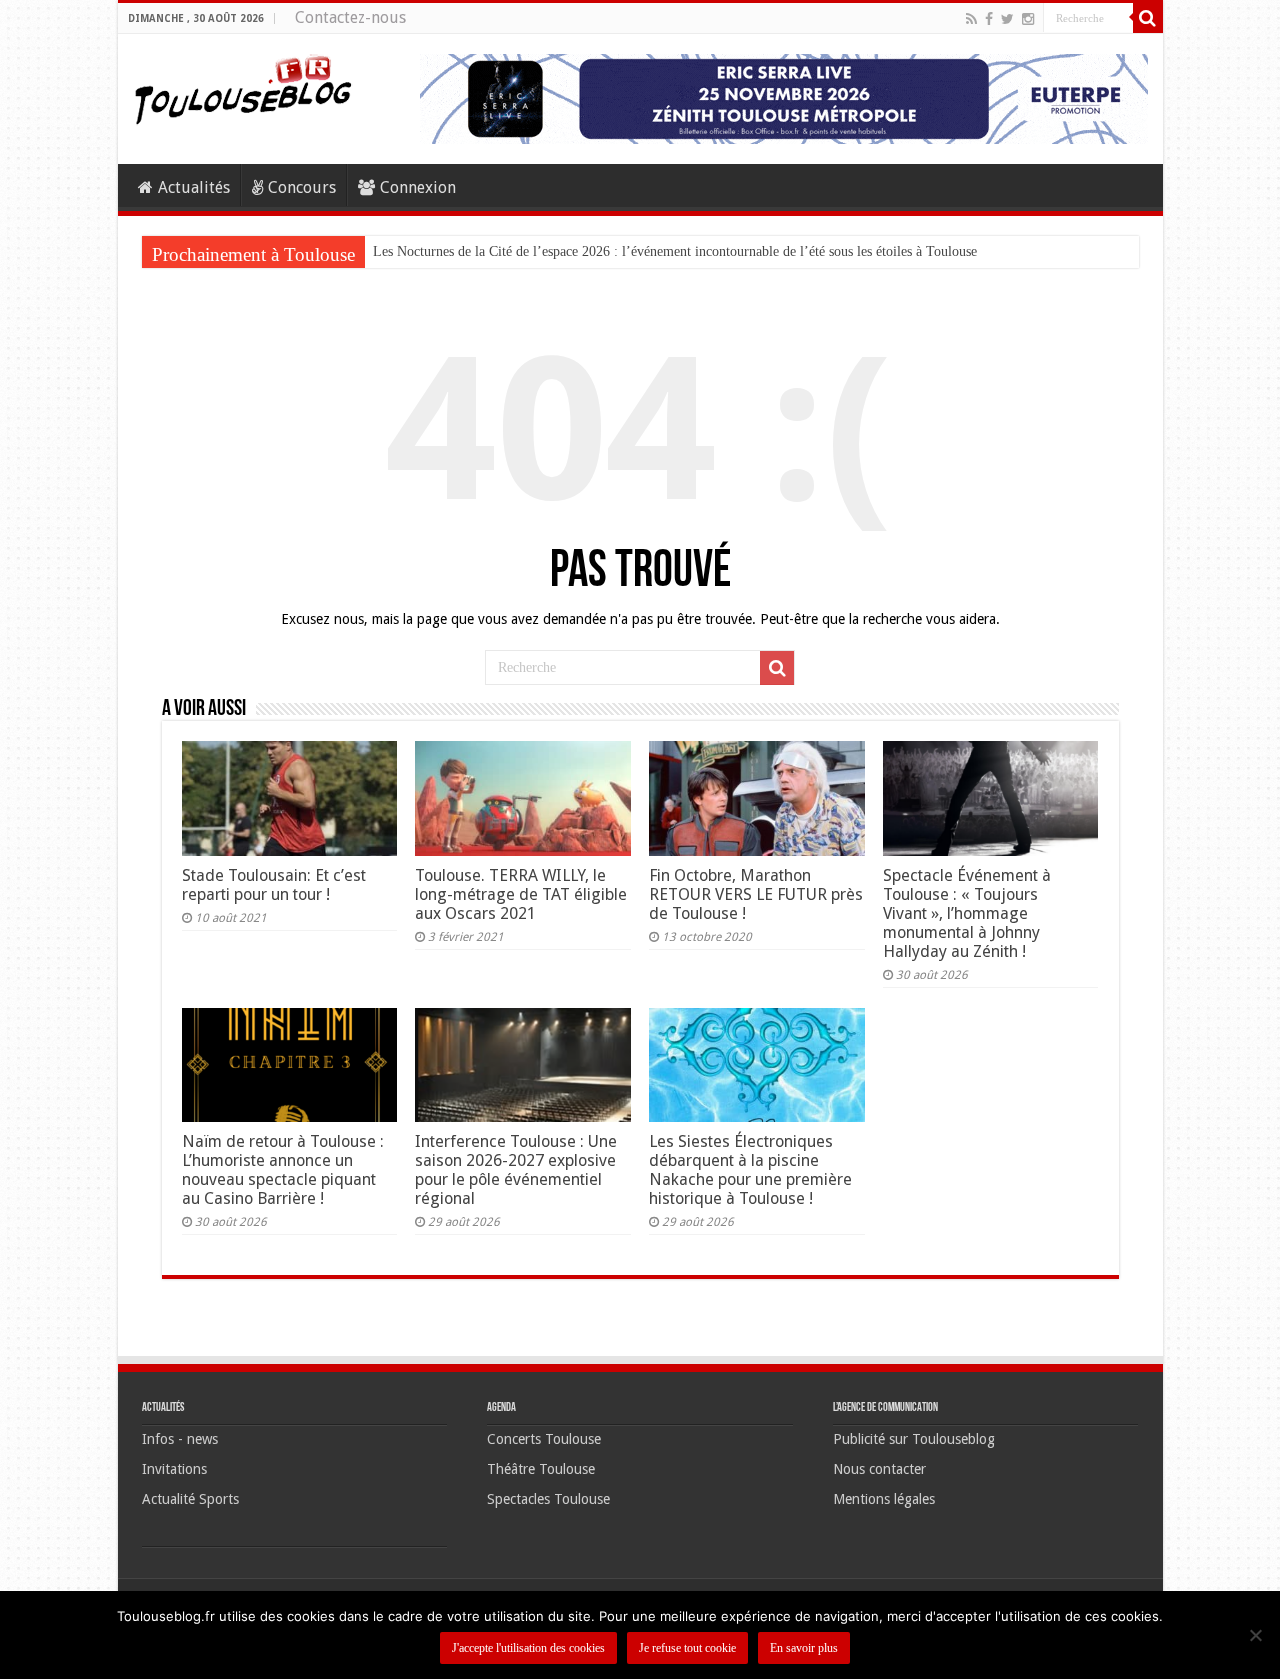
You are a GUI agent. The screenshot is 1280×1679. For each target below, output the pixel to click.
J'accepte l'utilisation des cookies (528, 1648)
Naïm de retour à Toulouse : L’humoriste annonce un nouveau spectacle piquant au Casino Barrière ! (283, 1170)
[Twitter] (1007, 19)
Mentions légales (884, 1499)
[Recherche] (1148, 18)
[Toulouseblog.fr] (243, 87)
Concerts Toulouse (544, 1439)
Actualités (194, 187)
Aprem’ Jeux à (414, 251)
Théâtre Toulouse (541, 1469)
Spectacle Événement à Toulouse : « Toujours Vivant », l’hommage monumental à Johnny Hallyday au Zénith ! (967, 913)
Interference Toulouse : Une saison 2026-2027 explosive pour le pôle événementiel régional (516, 1170)
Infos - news (180, 1439)
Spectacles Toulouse (548, 1499)
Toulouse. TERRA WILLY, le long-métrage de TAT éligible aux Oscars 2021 (521, 894)
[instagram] (1028, 19)
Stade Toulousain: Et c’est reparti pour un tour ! (274, 885)
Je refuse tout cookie (687, 1648)
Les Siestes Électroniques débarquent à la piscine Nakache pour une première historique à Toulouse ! (750, 1170)
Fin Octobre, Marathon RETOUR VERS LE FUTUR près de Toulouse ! (756, 894)
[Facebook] (989, 19)
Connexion (418, 187)
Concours (302, 187)
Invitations (174, 1469)
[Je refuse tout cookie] (1255, 1635)
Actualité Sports (190, 1499)
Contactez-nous (350, 17)
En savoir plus (804, 1648)
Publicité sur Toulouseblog (914, 1439)
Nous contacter (879, 1469)
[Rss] (971, 19)
